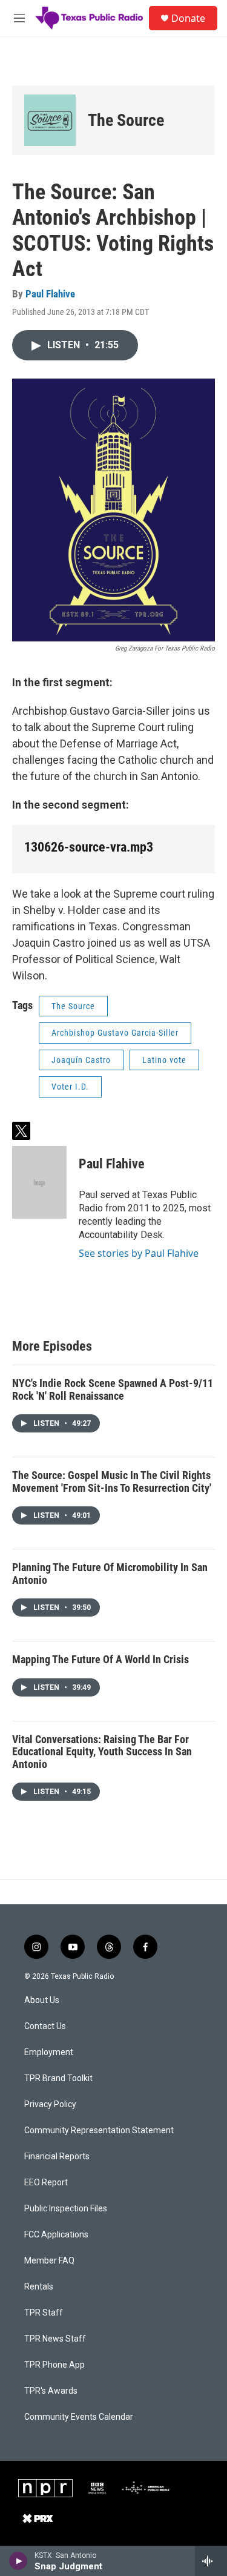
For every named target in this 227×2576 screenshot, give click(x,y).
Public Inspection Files (66, 2209)
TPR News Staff (55, 2339)
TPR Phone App (54, 2365)
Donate (188, 18)
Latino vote (164, 1060)
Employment (49, 2052)
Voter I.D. (70, 1087)
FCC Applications (56, 2235)
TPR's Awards (51, 2391)
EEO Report (46, 2183)
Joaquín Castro (81, 1060)
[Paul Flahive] (39, 1182)
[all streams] (211, 2561)
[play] (18, 2561)
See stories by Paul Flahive (139, 1253)
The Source (126, 120)
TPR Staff (44, 2313)
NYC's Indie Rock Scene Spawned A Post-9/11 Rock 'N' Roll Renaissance (113, 1389)
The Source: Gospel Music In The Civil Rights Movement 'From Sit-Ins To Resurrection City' (112, 1482)
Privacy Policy (50, 2104)
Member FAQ (49, 2261)
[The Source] (50, 120)
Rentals (39, 2287)
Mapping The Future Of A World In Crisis (100, 1659)
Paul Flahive (50, 294)
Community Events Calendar (79, 2417)
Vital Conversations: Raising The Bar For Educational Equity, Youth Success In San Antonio (102, 1752)
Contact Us (45, 2026)
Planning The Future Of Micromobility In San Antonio (110, 1574)
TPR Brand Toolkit (58, 2078)
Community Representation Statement (99, 2131)
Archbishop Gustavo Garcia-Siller (115, 1033)
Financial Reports (57, 2157)
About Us (42, 2000)
